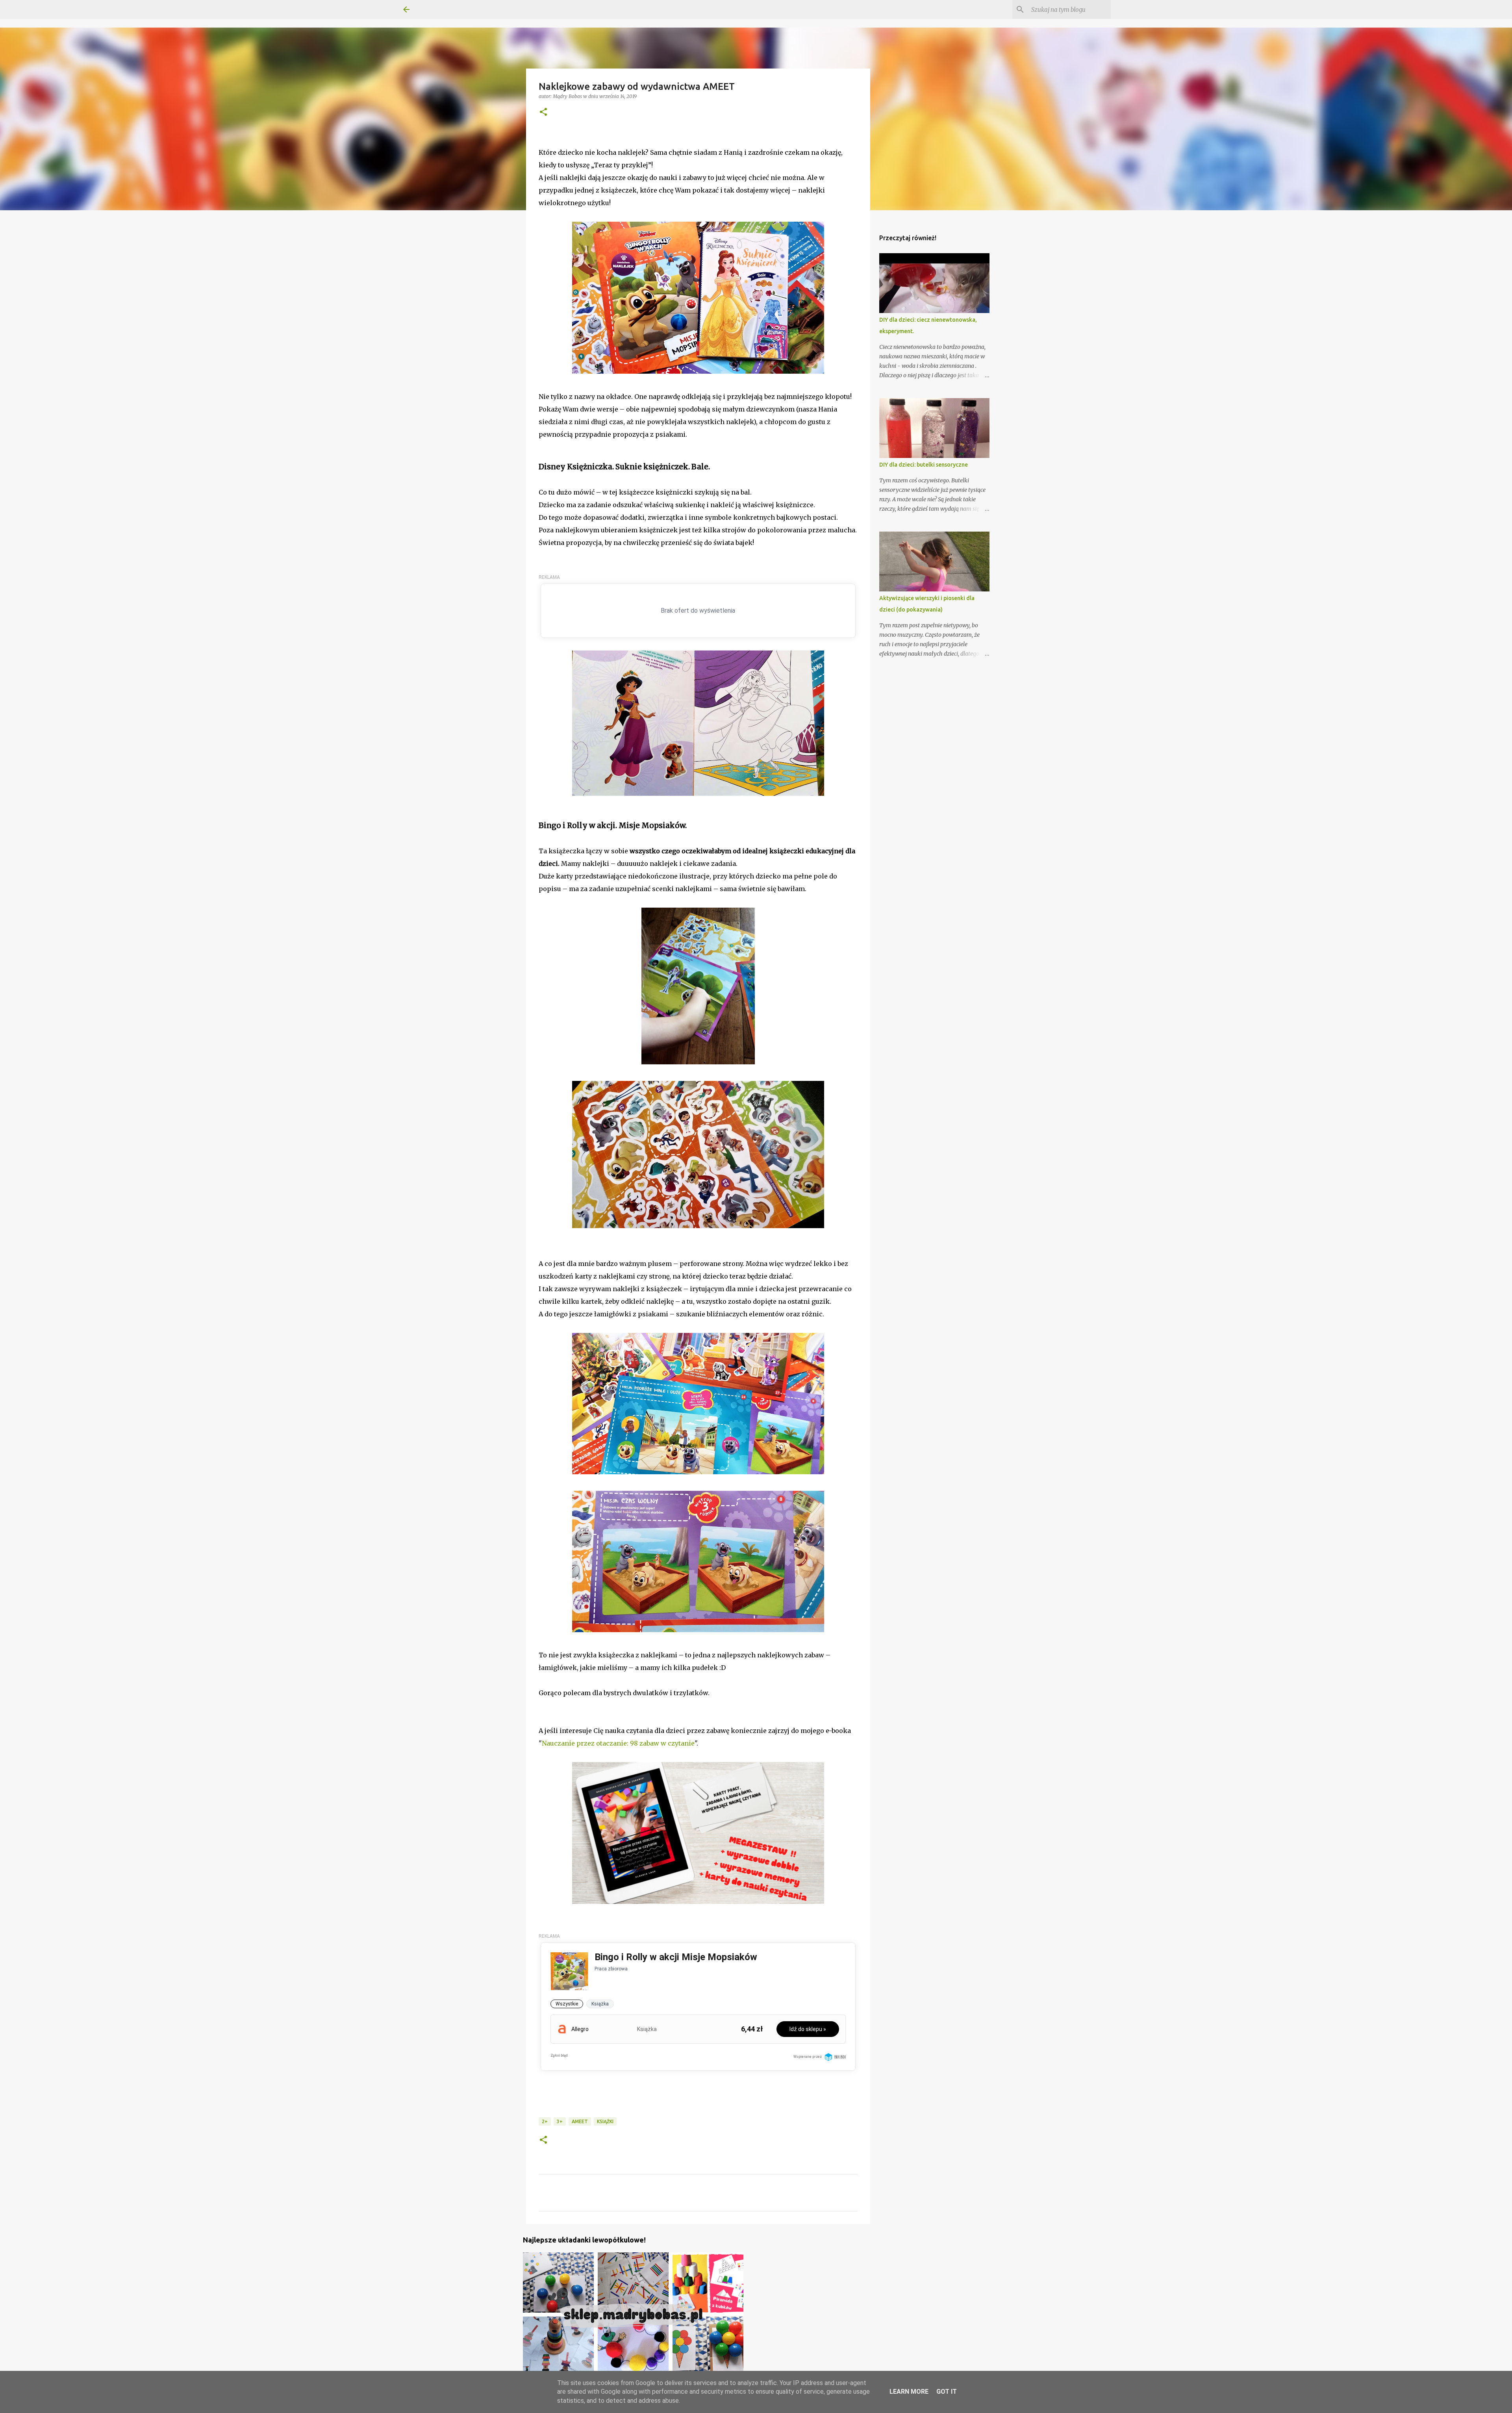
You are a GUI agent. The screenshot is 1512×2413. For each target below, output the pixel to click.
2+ (545, 2121)
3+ (560, 2121)
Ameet (580, 2121)
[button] (543, 112)
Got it (947, 2392)
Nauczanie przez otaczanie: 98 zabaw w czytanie (618, 1743)
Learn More (909, 2392)
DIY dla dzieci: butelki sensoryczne (924, 465)
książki (605, 2121)
